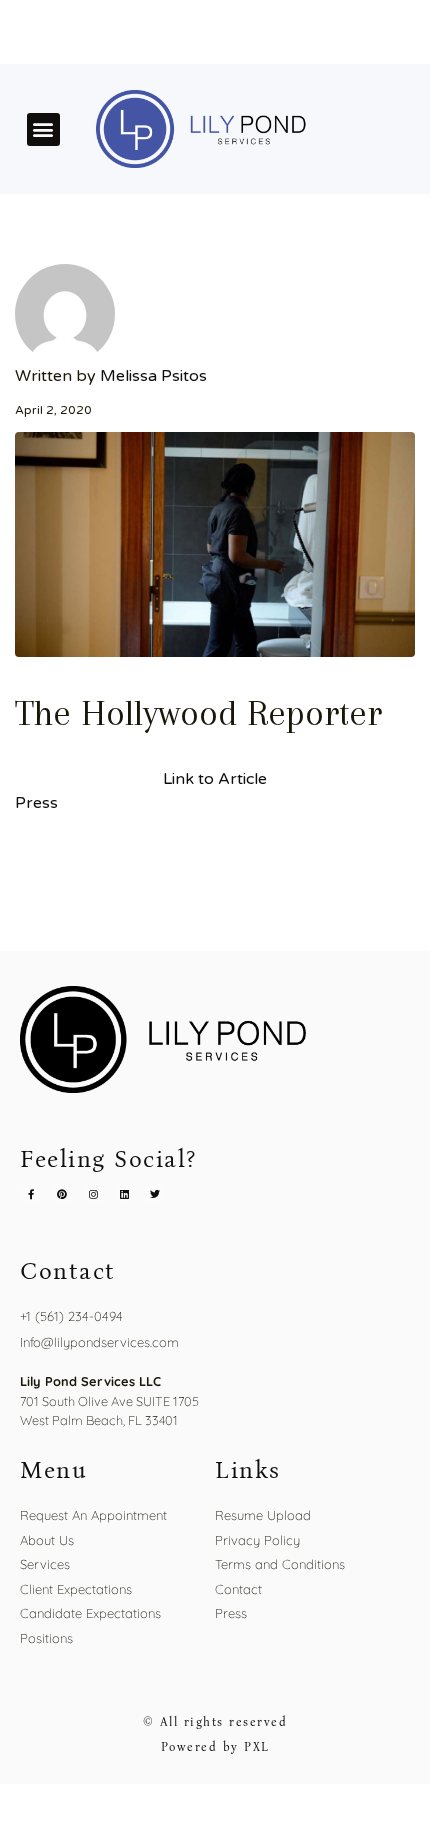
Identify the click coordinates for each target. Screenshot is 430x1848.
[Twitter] (155, 1194)
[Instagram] (93, 1194)
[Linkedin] (124, 1194)
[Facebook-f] (31, 1194)
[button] (43, 129)
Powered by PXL (215, 1747)
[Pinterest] (62, 1194)
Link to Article (215, 779)
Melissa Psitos (153, 376)
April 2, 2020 (53, 410)
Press (36, 803)
